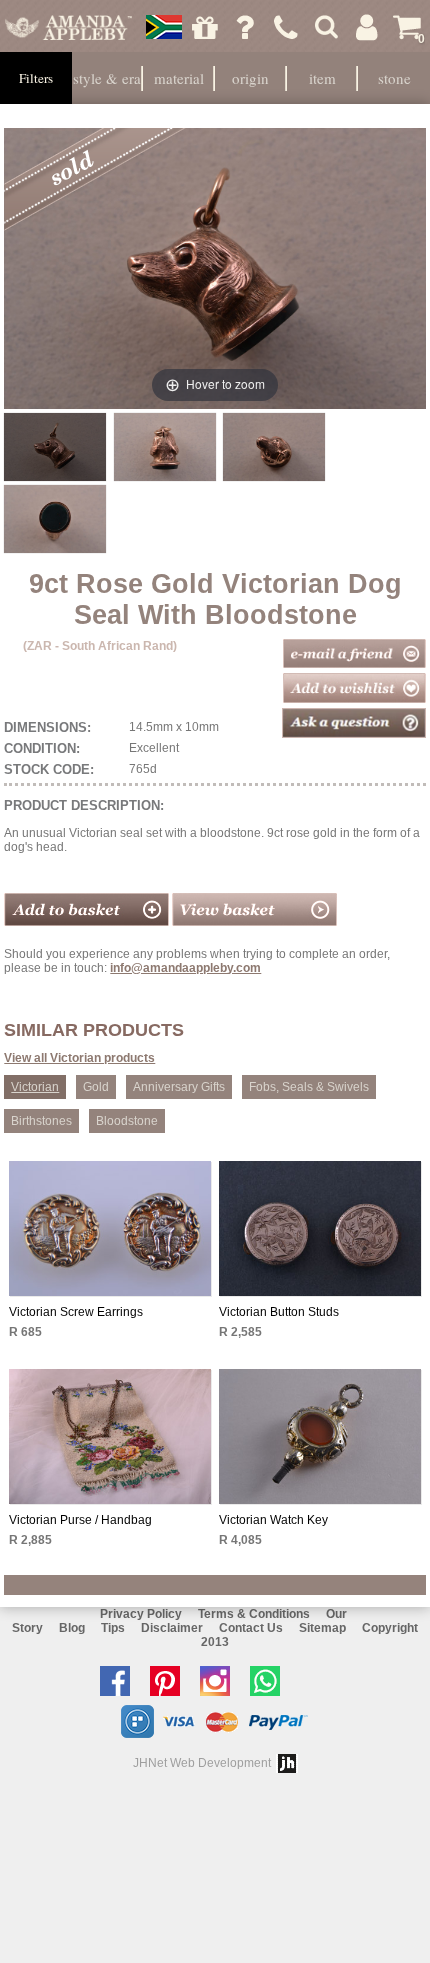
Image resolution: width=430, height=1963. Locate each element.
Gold (96, 1087)
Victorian (35, 1087)
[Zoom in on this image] (55, 447)
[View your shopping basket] (254, 922)
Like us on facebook (120, 1681)
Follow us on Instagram (220, 1681)
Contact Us (251, 1628)
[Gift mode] (205, 27)
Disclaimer (172, 1628)
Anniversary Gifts (179, 1087)
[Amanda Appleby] (68, 27)
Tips (113, 1628)
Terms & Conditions (254, 1614)
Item (322, 78)
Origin (250, 78)
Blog (72, 1628)
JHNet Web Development (202, 1763)
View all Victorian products (79, 1058)
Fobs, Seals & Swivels (309, 1087)
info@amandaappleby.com (185, 968)
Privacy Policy (141, 1614)
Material (179, 78)
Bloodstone (127, 1121)
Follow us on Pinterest (170, 1681)
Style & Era (107, 78)
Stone (394, 78)
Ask (245, 27)
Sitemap (322, 1628)
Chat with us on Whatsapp (270, 1681)
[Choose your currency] (164, 27)
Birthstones (41, 1121)
